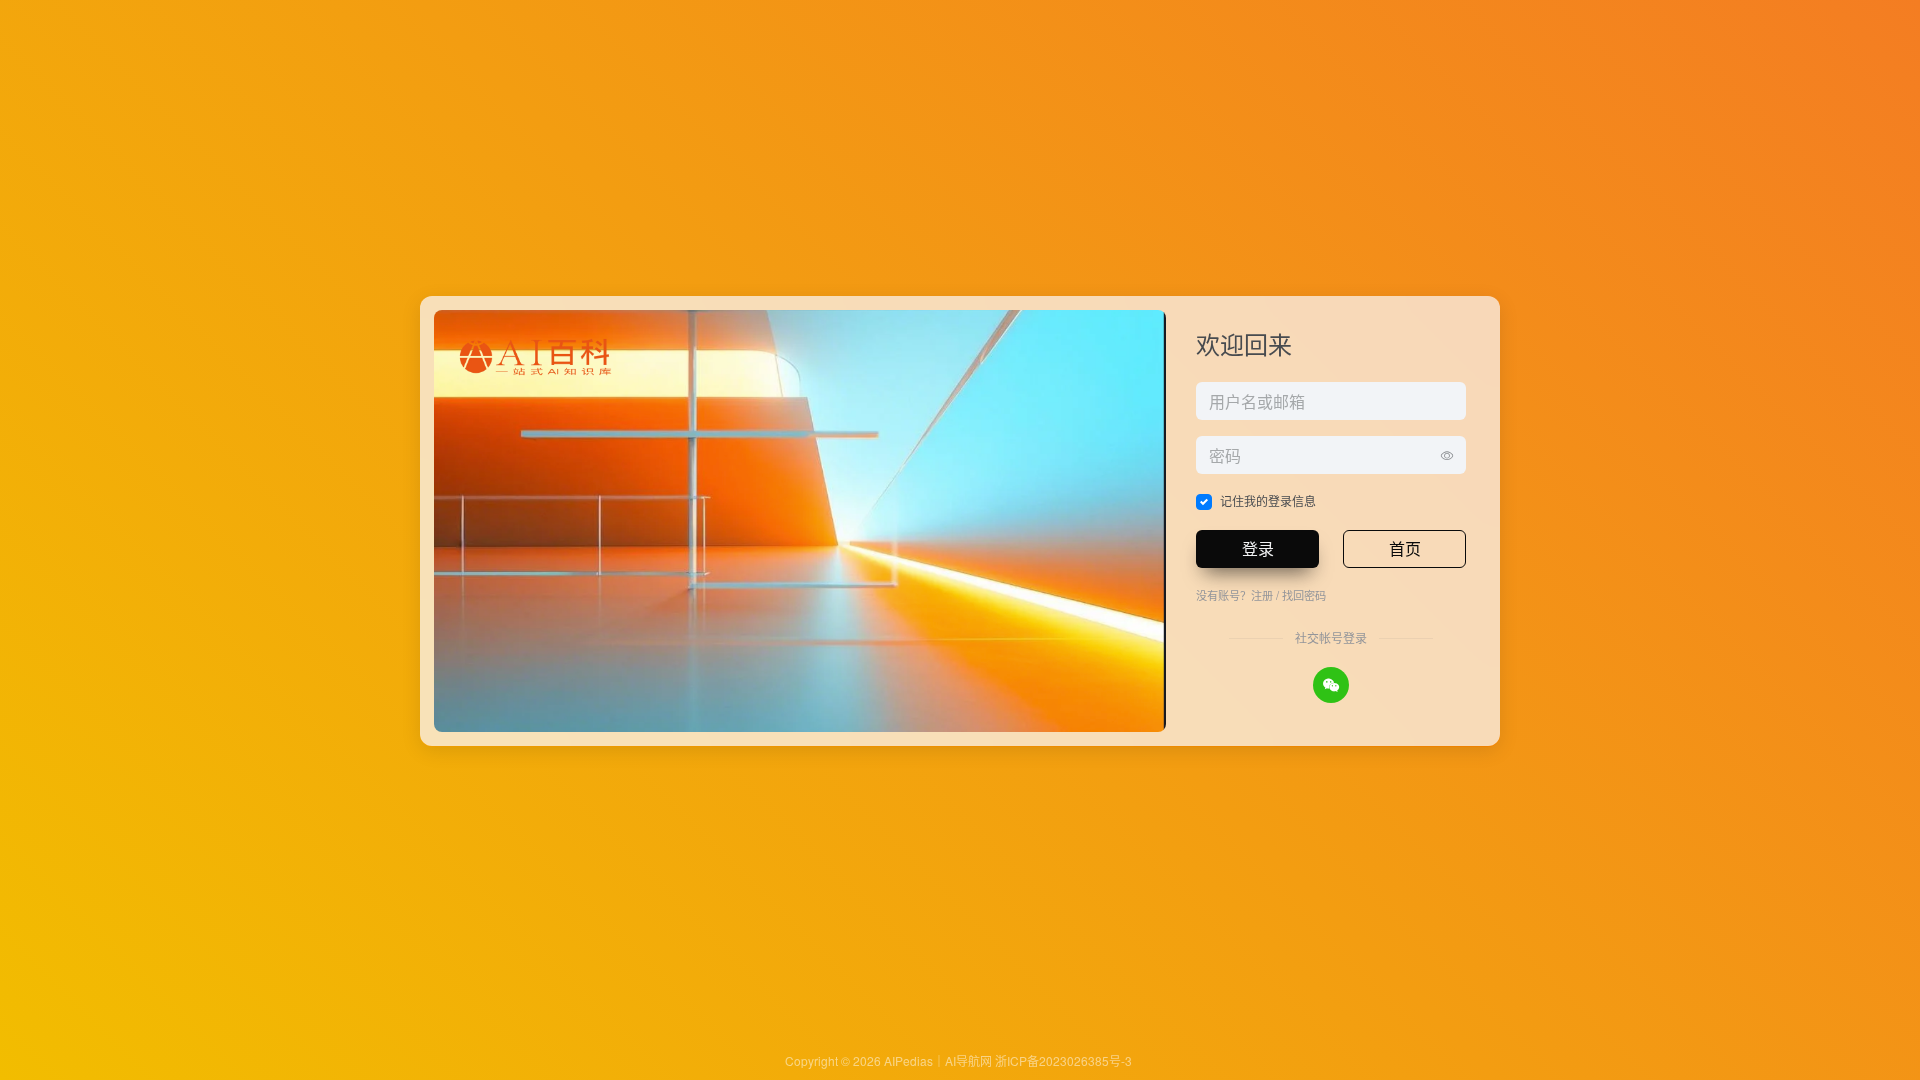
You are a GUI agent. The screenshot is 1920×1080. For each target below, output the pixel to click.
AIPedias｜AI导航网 (938, 1060)
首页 (1405, 548)
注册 (1262, 595)
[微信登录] (1331, 685)
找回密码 (1304, 595)
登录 (1258, 548)
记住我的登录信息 (1268, 500)
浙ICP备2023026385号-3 (1063, 1060)
